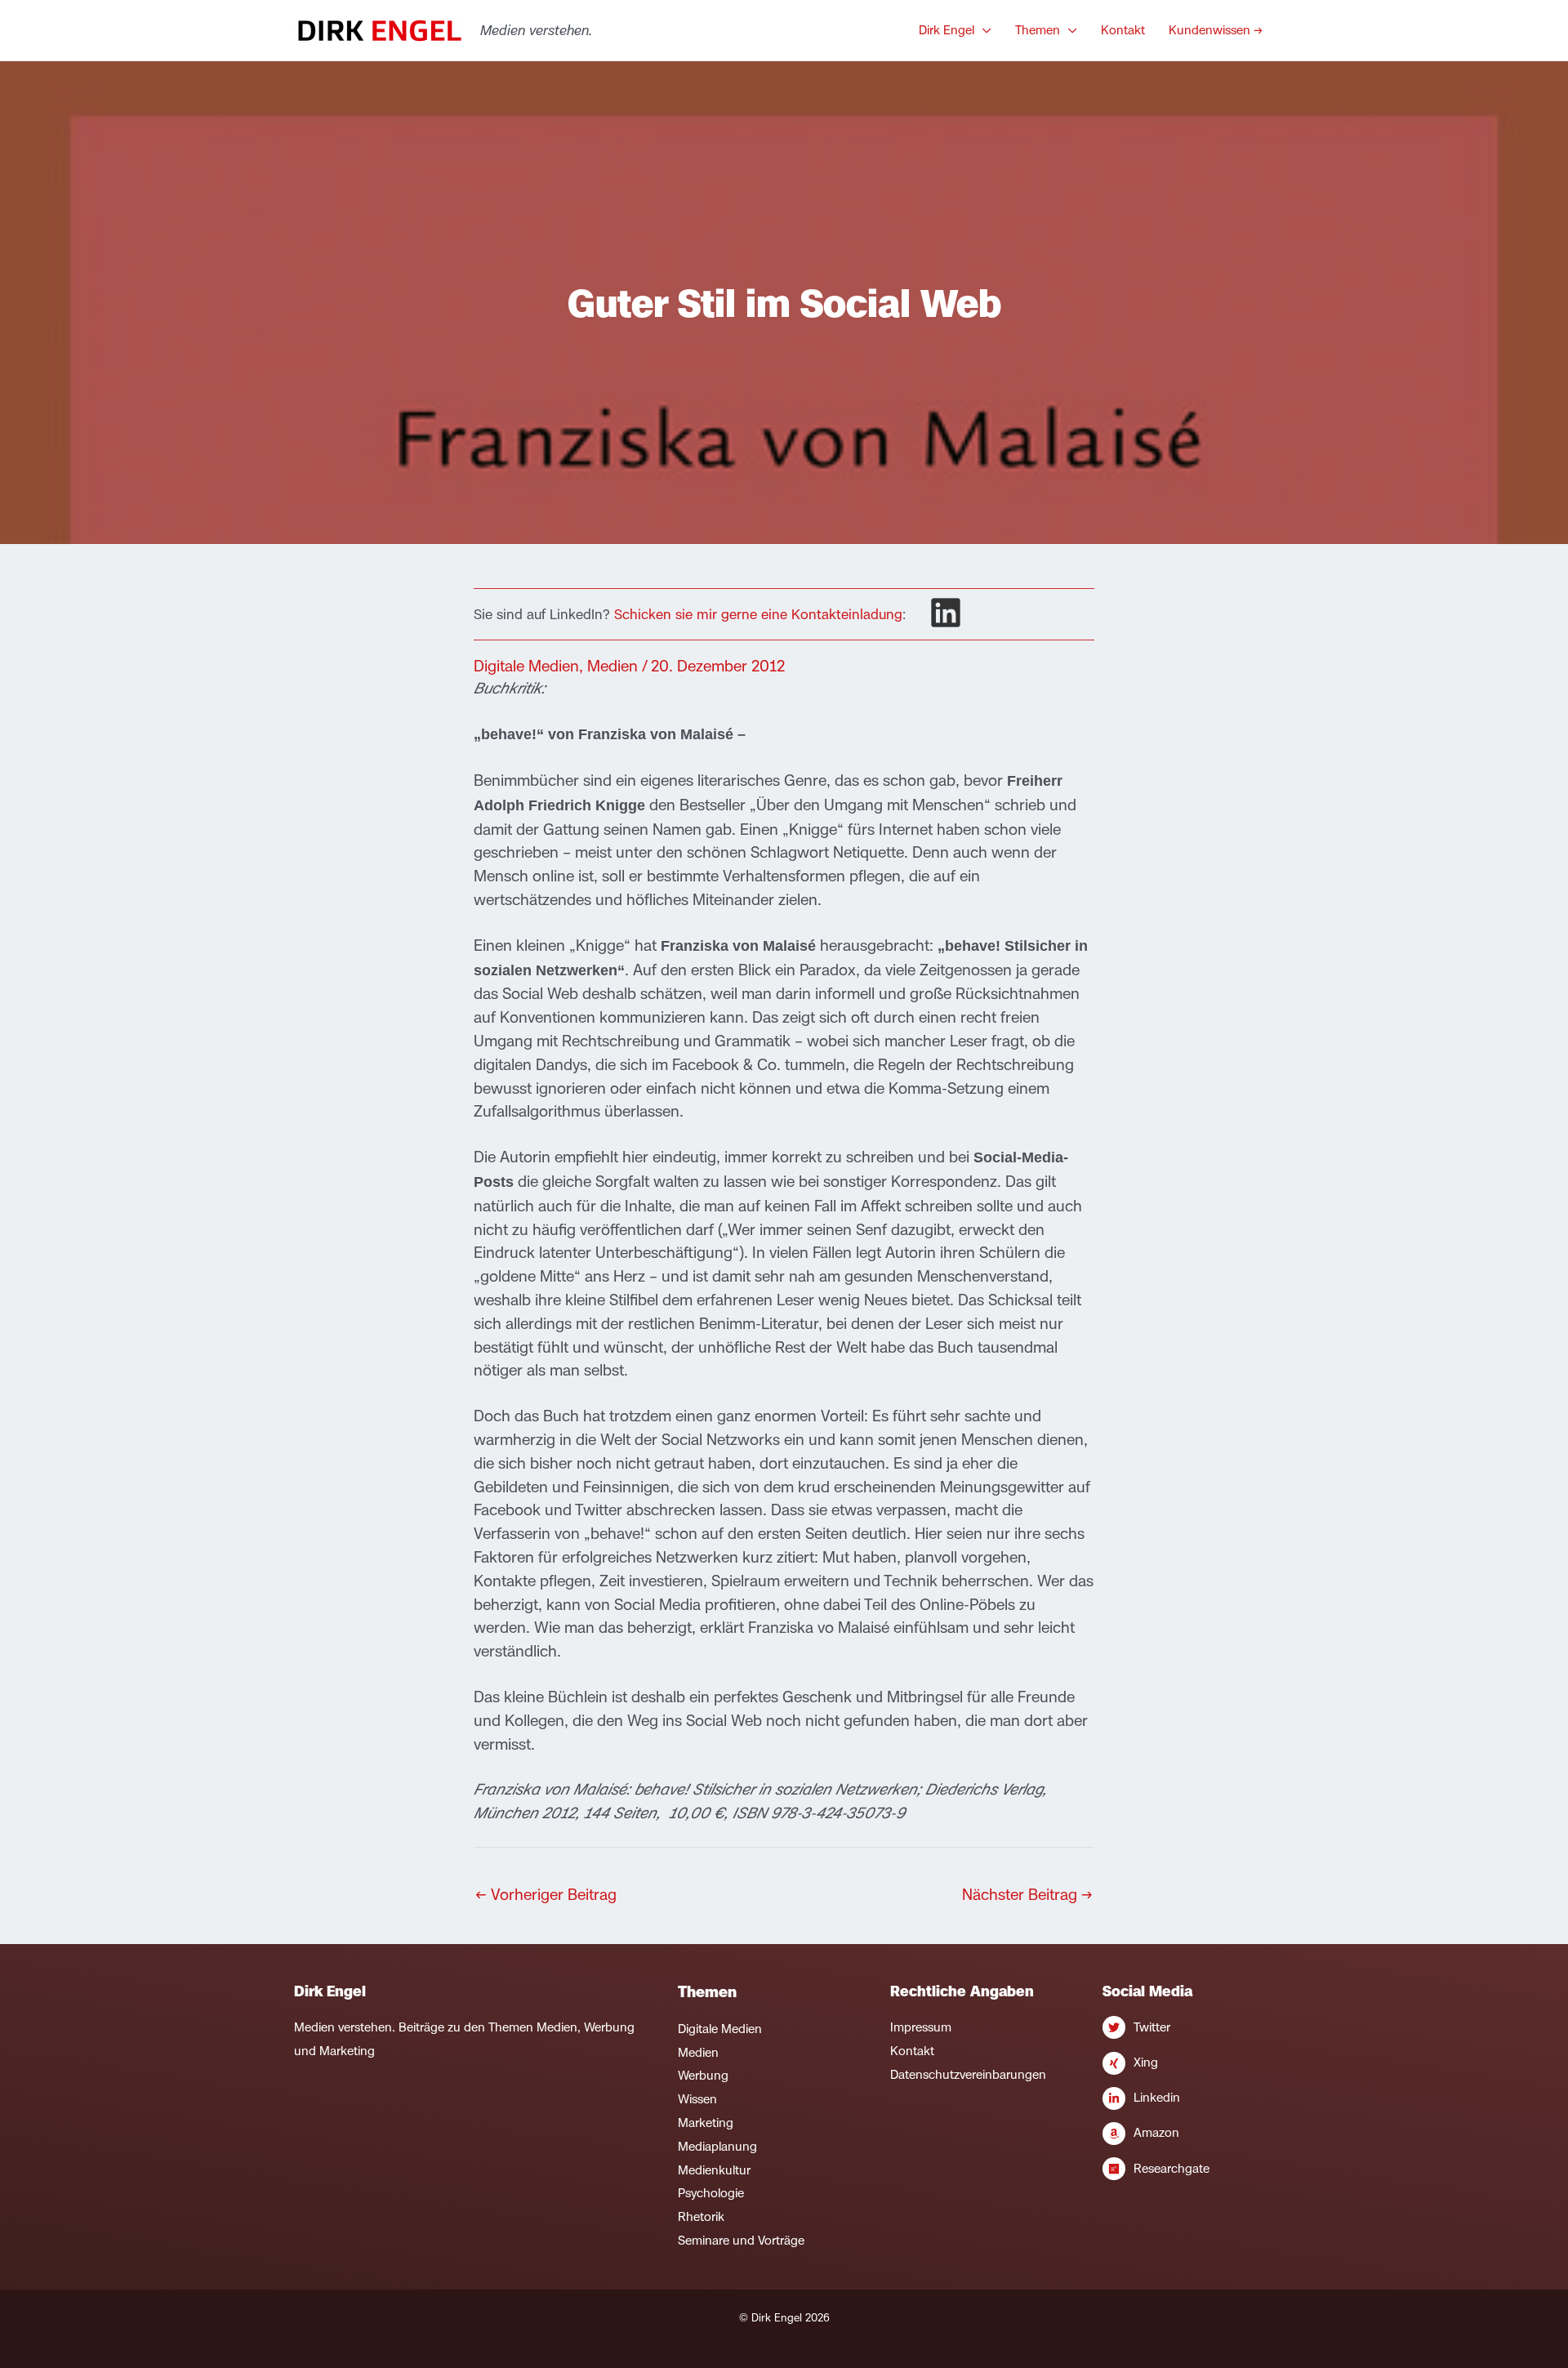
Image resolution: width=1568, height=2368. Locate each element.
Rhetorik (701, 2216)
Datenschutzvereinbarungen (968, 2074)
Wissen (697, 2099)
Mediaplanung (717, 2146)
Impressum (921, 2027)
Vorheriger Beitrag (546, 1894)
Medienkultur (714, 2170)
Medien (612, 666)
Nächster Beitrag (1027, 1894)
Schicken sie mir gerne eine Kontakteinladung (758, 614)
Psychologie (711, 2193)
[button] (983, 30)
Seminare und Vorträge (741, 2240)
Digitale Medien (526, 666)
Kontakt (912, 2051)
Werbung (703, 2075)
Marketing (706, 2123)
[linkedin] (946, 613)
